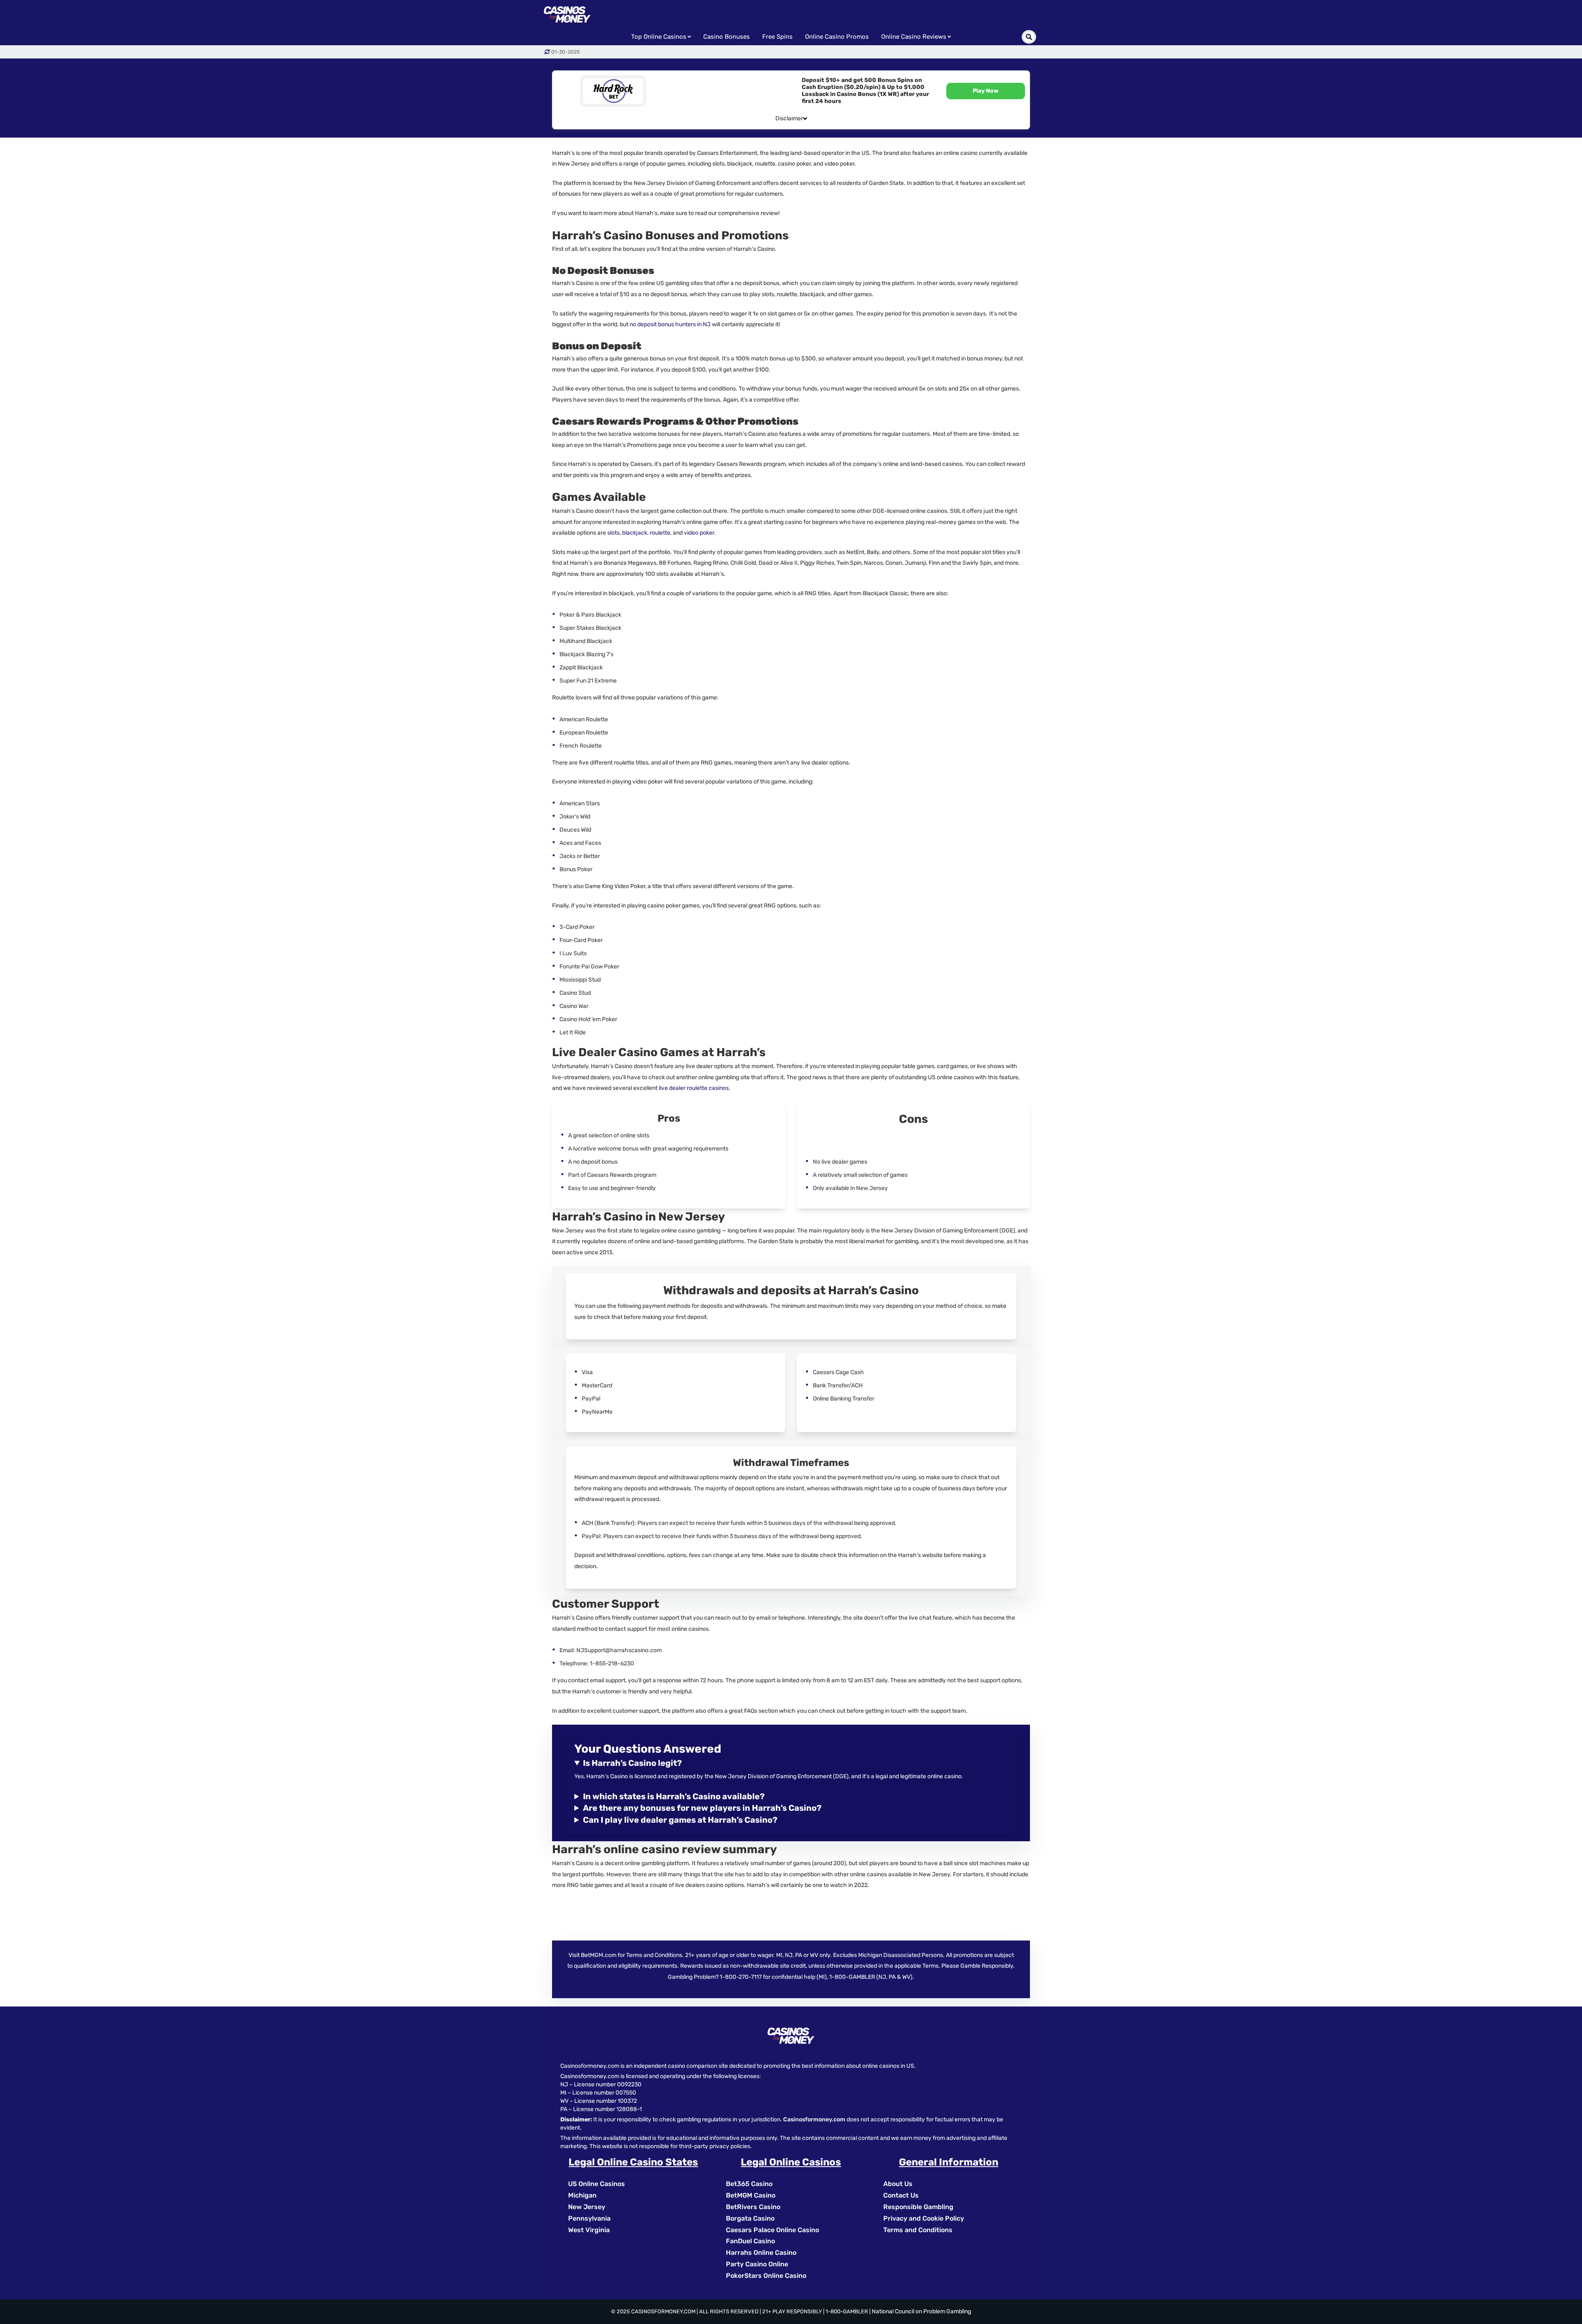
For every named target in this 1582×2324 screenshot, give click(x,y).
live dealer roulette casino (692, 1088)
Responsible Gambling (918, 2207)
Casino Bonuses (727, 37)
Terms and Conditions (918, 2230)
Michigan (582, 2195)
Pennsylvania (589, 2218)
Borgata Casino (750, 2218)
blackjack (634, 533)
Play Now (986, 91)
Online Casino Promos (837, 37)
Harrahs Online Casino (761, 2253)
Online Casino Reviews (914, 37)
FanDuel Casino (750, 2241)
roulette (660, 533)
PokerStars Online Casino (766, 2276)
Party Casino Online (757, 2264)
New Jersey (587, 2207)
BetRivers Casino (753, 2207)
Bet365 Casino (749, 2184)
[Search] (1029, 37)
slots (613, 533)
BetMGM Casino (751, 2195)
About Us (898, 2184)
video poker (699, 533)
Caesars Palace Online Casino (772, 2230)
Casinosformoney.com (814, 2119)
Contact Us (901, 2195)
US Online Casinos (597, 2184)
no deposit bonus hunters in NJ (670, 324)
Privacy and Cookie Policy (924, 2218)
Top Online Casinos (659, 37)
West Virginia (589, 2230)
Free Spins (777, 37)
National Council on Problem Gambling (921, 2311)
